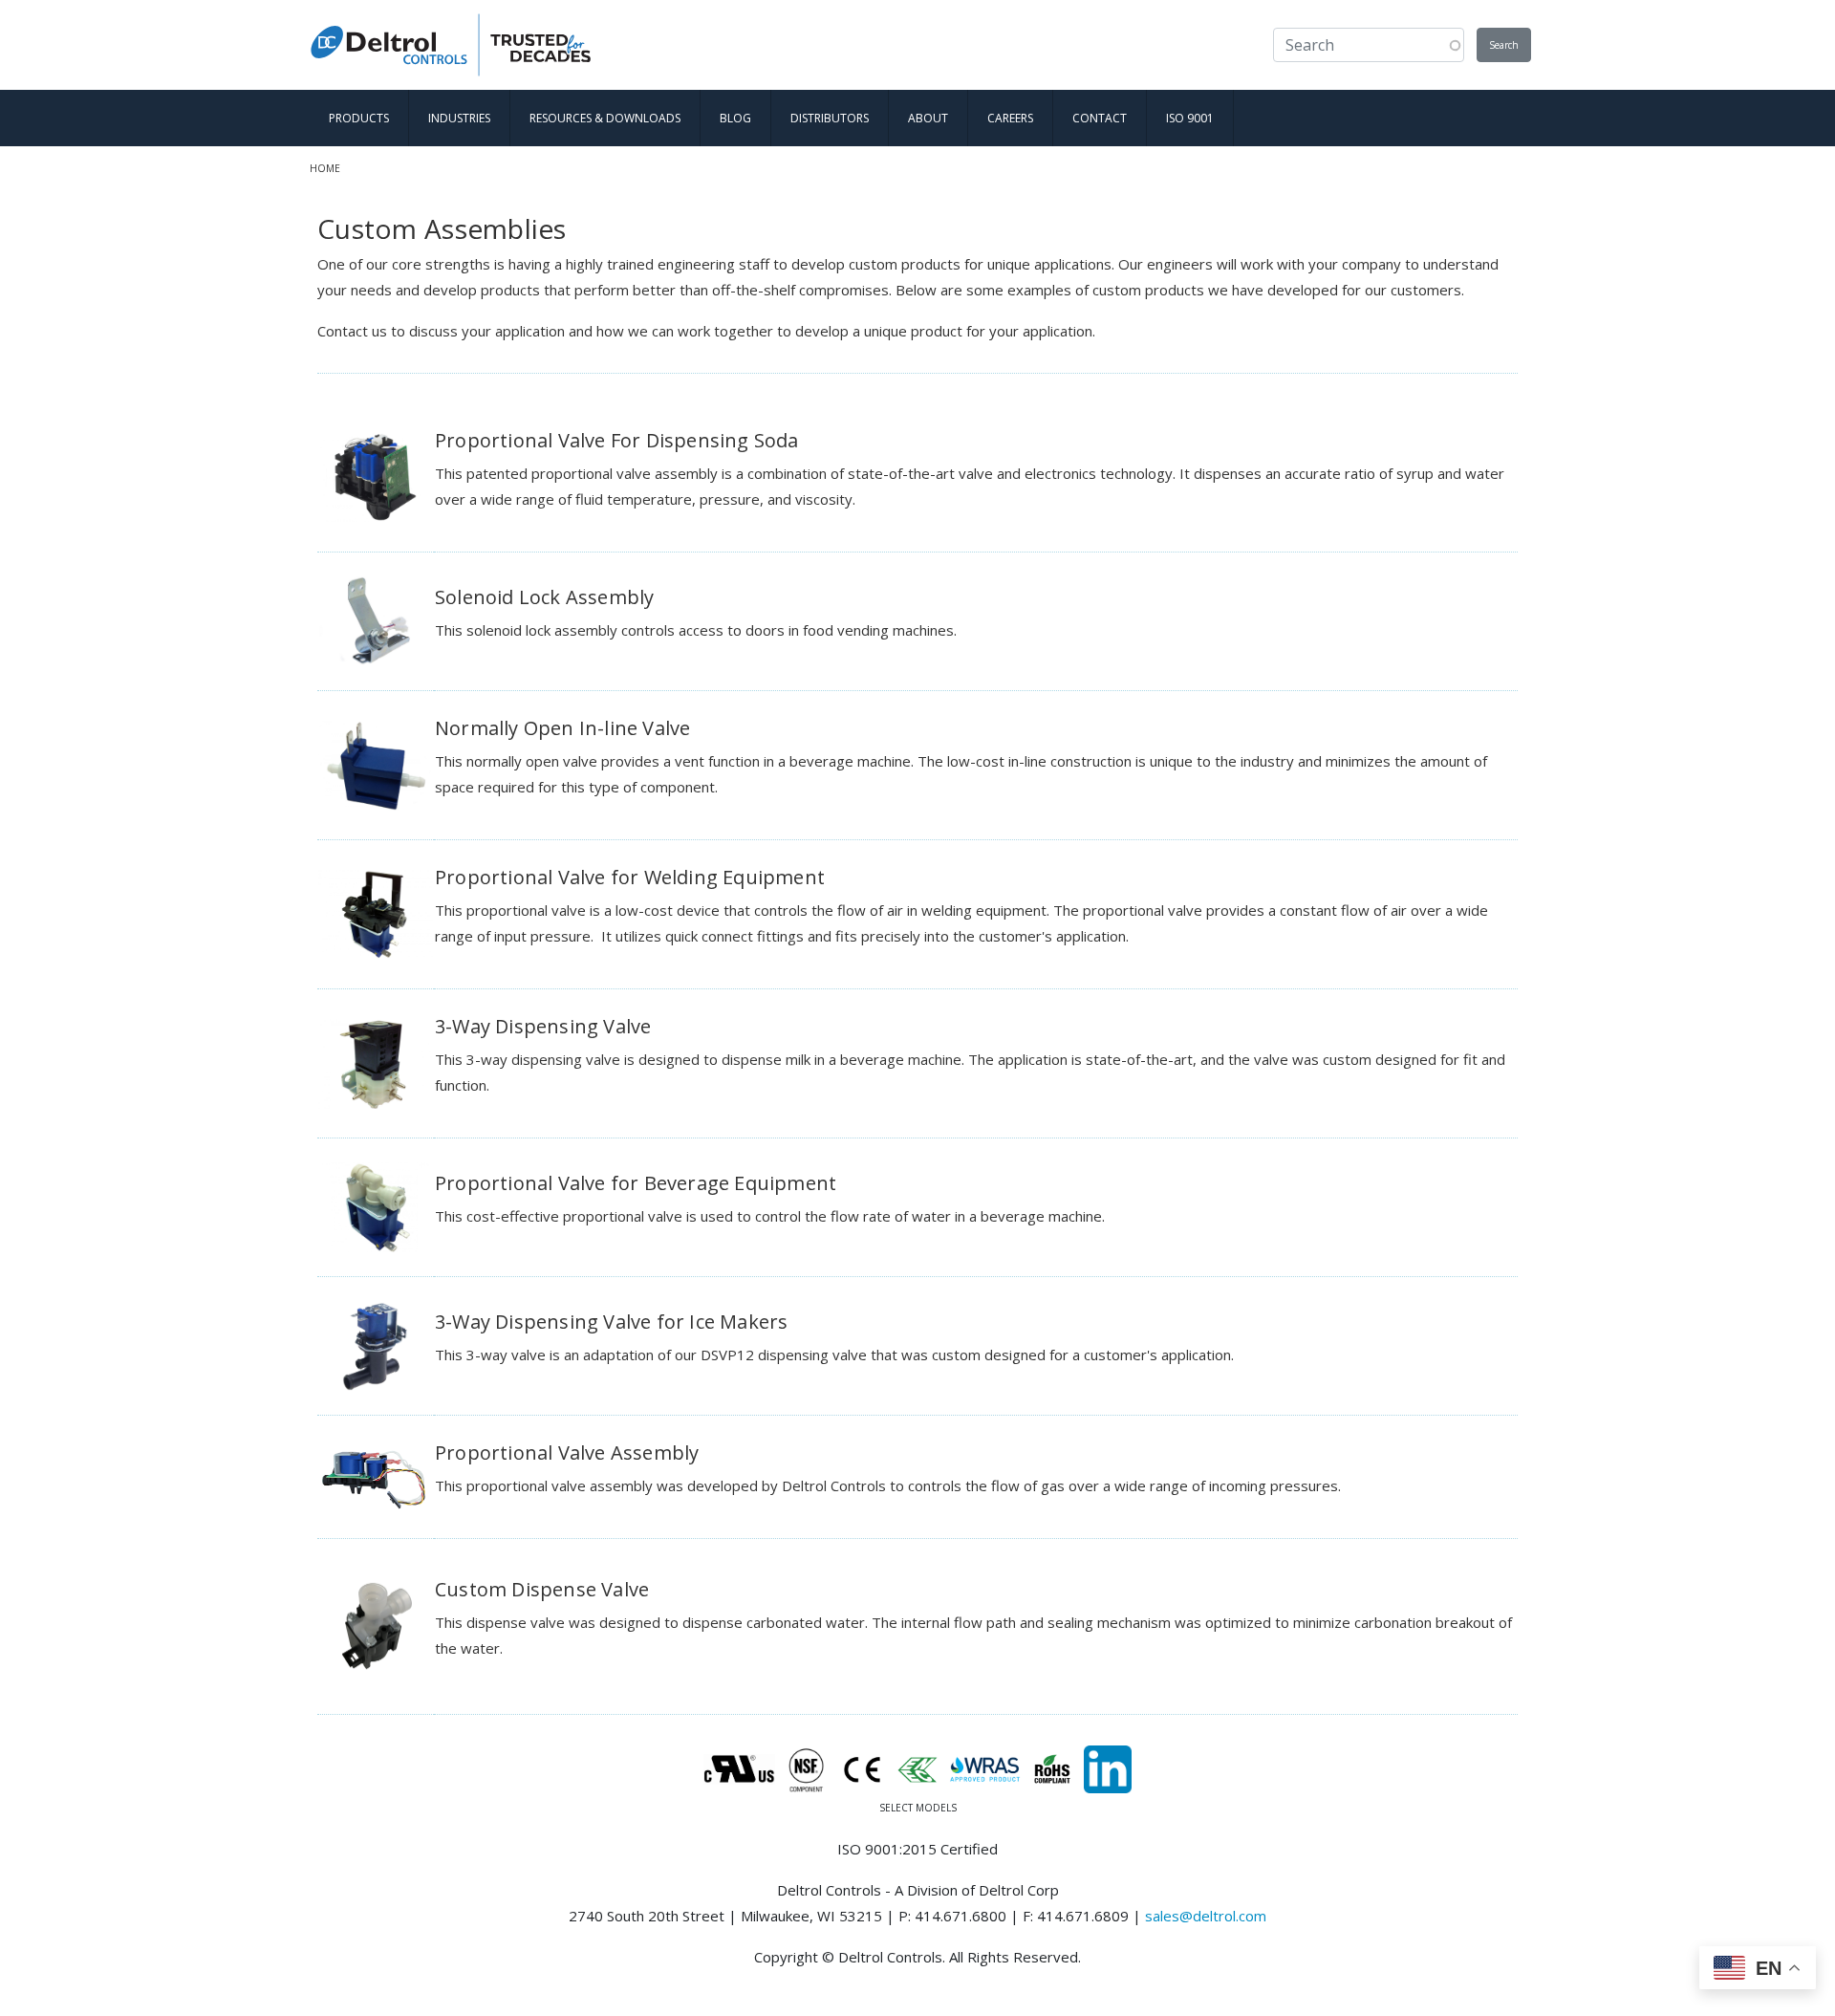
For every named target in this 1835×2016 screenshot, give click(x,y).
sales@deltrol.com (1206, 1916)
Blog (735, 118)
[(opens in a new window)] (1108, 1767)
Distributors (830, 118)
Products (359, 118)
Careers (1010, 118)
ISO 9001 (1190, 118)
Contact (1100, 118)
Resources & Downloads (605, 118)
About (928, 118)
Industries (459, 118)
